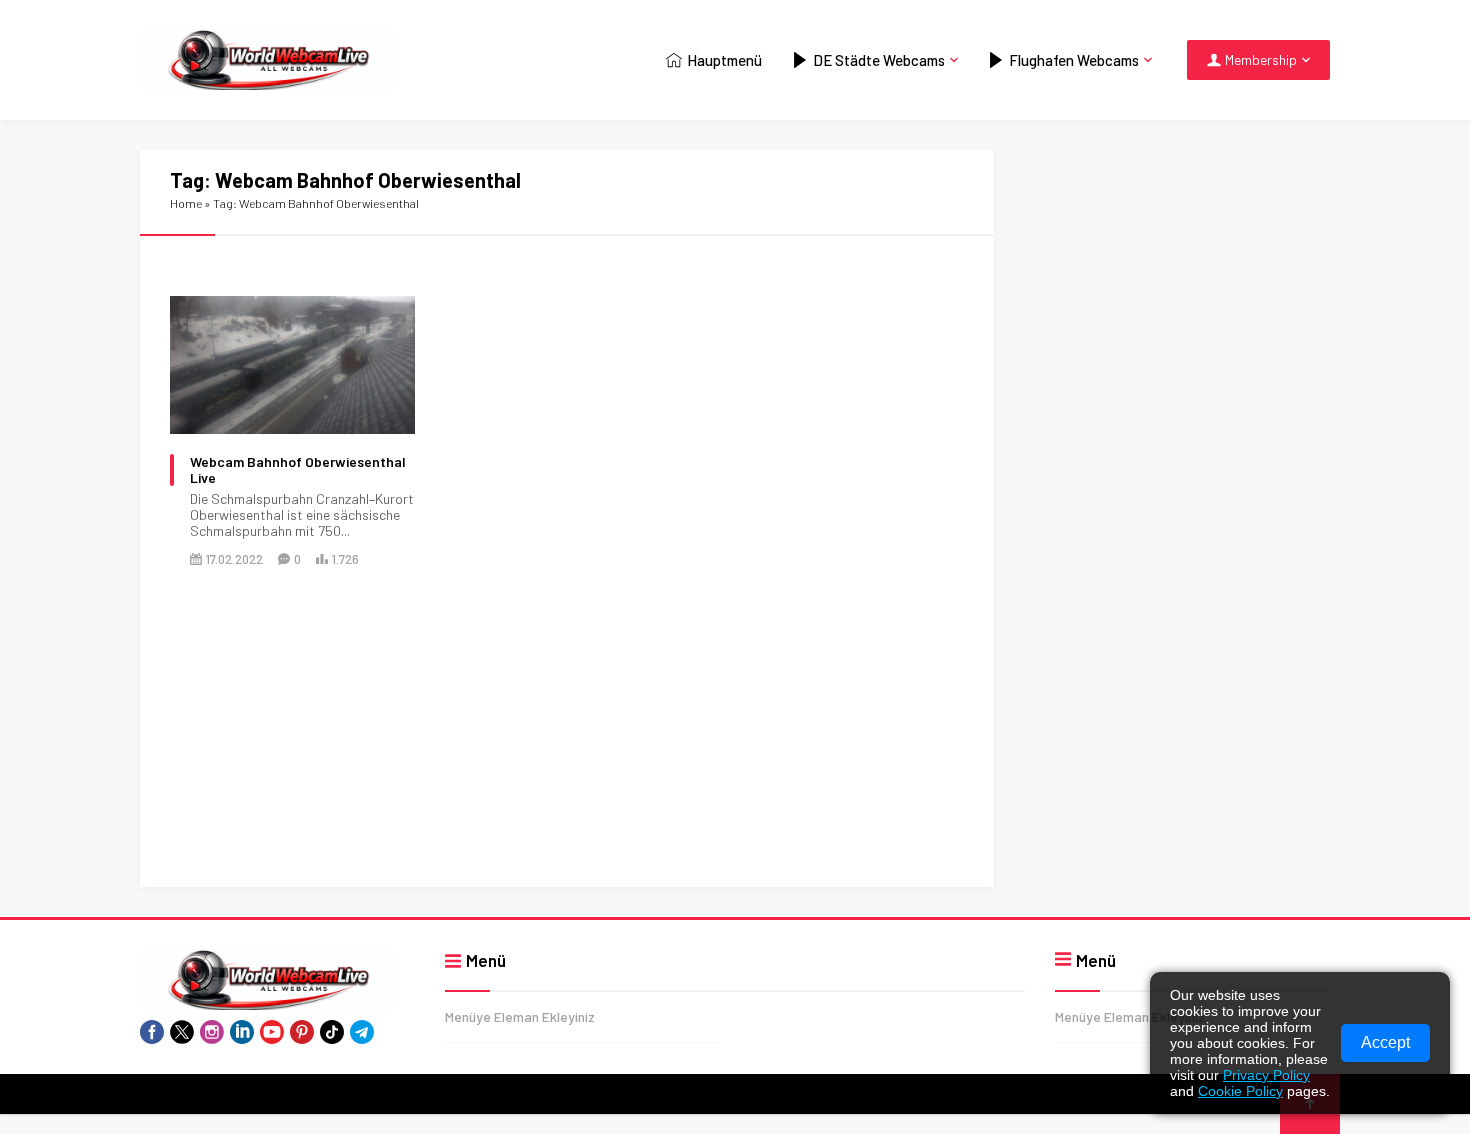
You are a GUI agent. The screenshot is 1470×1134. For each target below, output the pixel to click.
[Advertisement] (567, 739)
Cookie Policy (1240, 1091)
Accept (1385, 1042)
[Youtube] (272, 1032)
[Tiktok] (332, 1032)
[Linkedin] (242, 1032)
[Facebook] (152, 1032)
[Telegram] (362, 1032)
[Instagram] (212, 1032)
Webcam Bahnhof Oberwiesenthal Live (298, 470)
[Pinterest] (302, 1032)
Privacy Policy (1266, 1075)
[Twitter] (182, 1032)
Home (186, 203)
